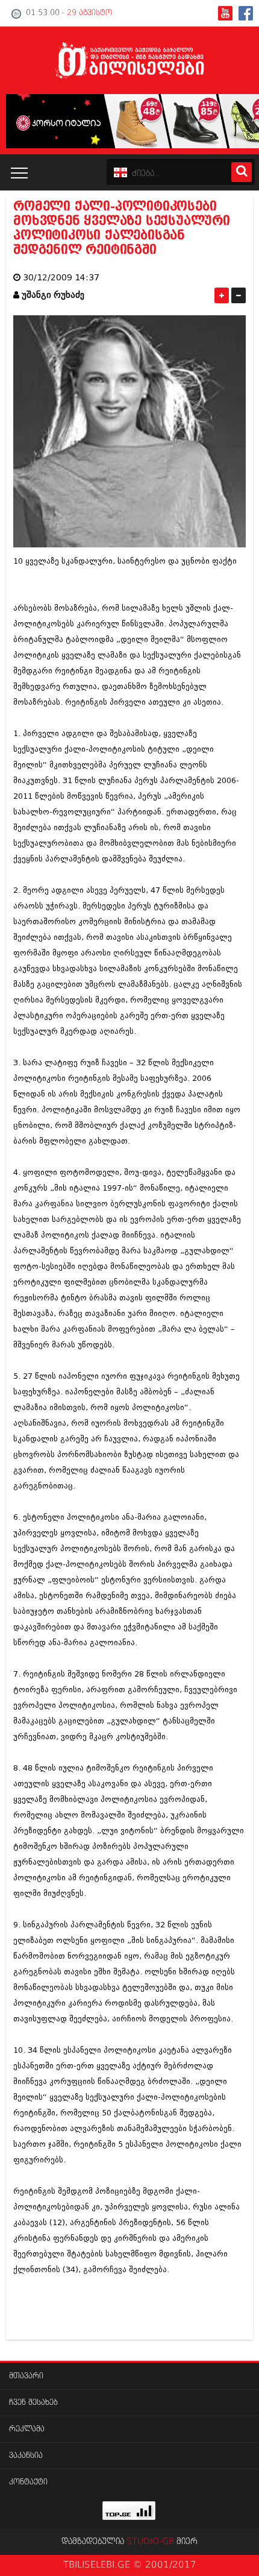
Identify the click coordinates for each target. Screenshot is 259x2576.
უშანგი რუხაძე (53, 295)
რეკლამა (27, 2429)
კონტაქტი (28, 2482)
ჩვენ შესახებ (33, 2403)
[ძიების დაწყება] (242, 172)
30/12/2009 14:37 (61, 278)
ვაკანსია (26, 2456)
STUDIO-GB (150, 2542)
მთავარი (26, 2376)
